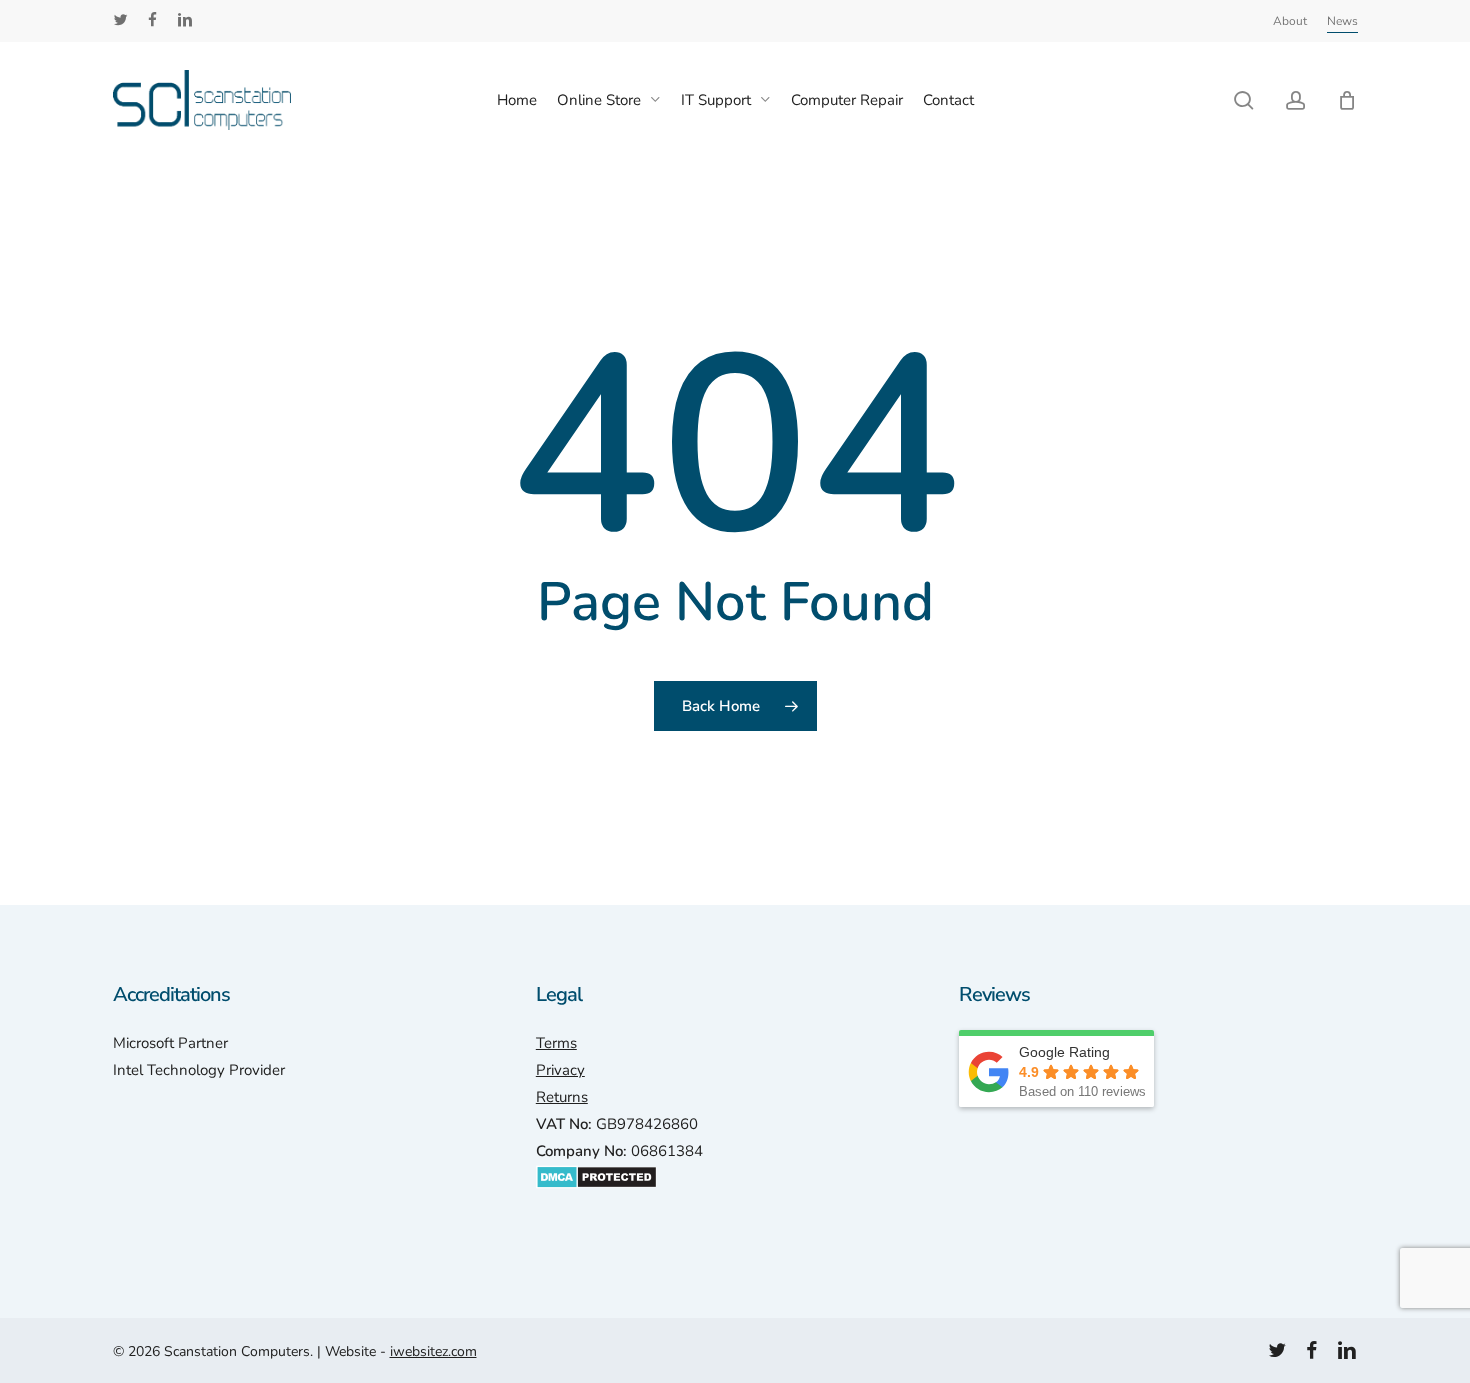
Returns (562, 1097)
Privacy (560, 1070)
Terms (556, 1043)
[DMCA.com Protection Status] (596, 1199)
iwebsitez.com (433, 1351)
